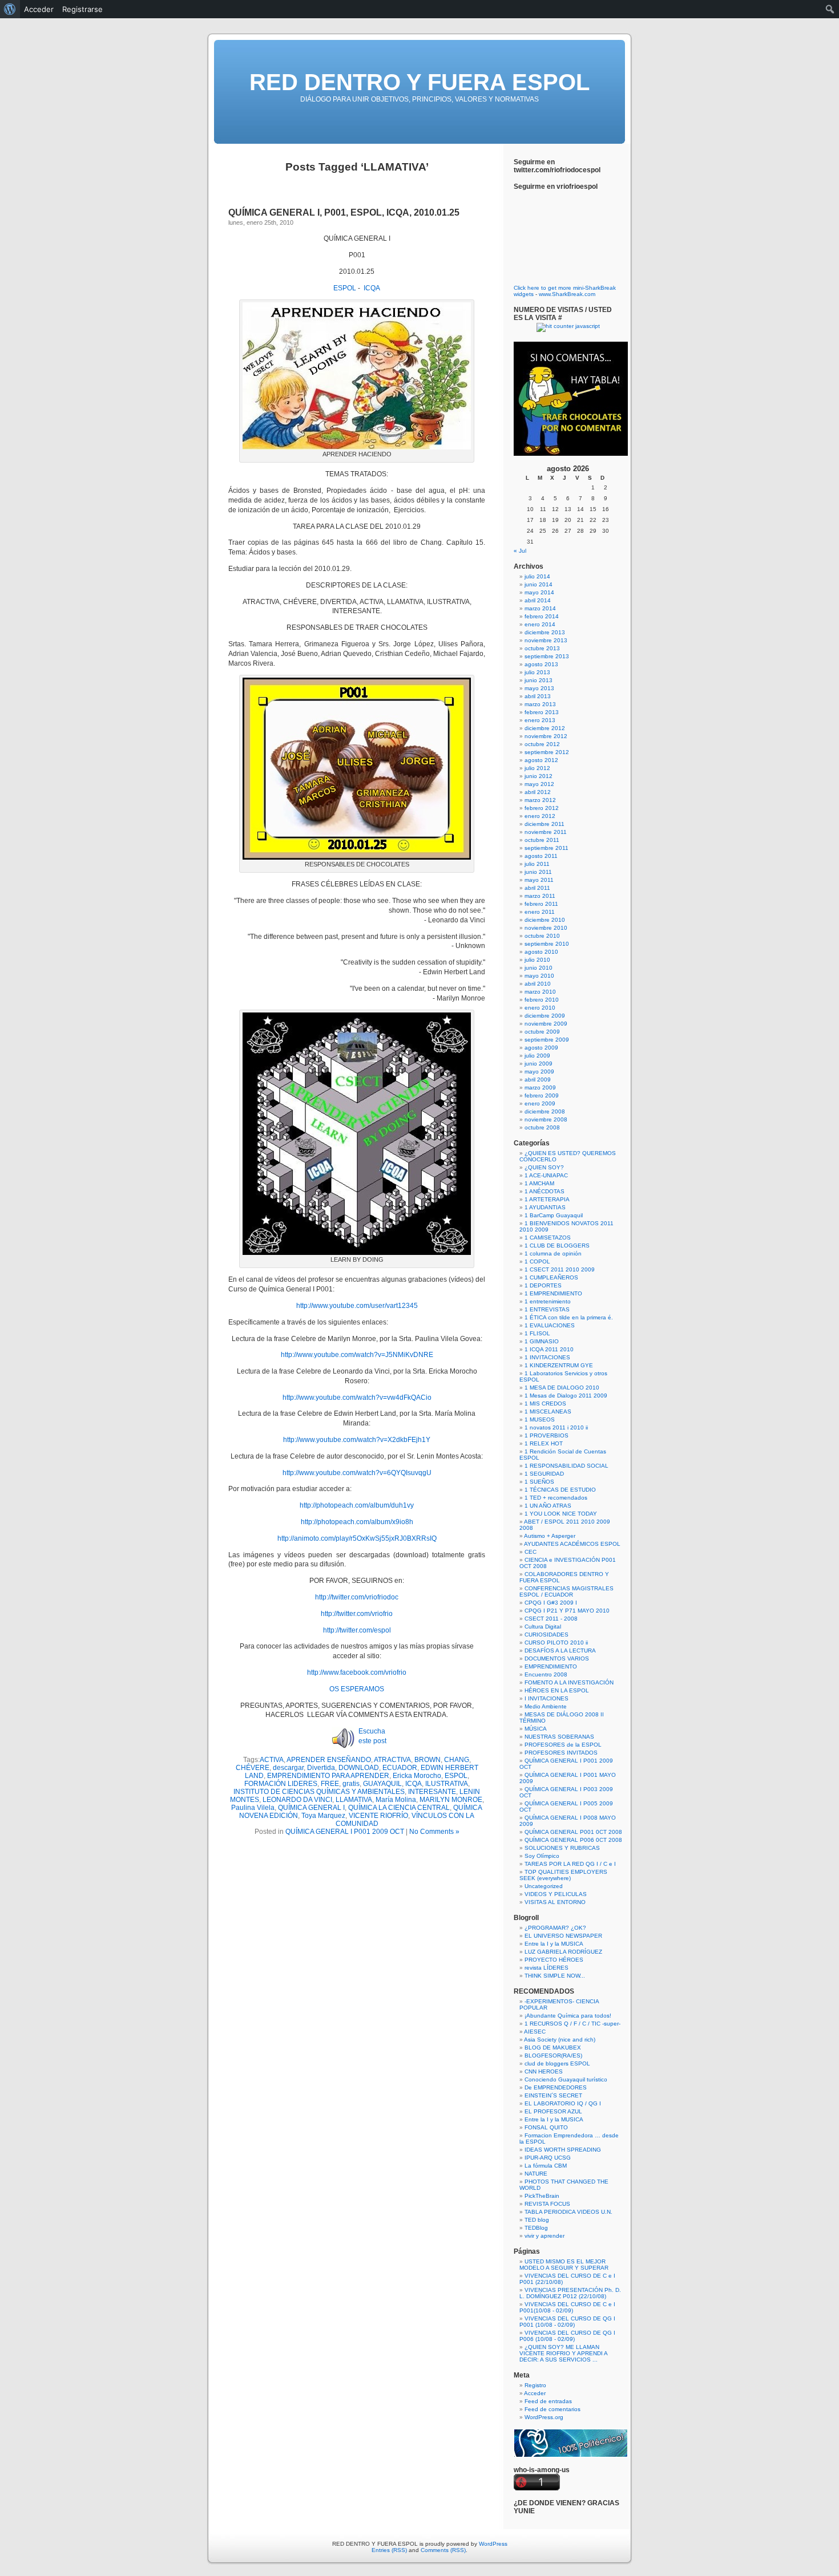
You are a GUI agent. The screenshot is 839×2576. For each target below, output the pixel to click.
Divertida (321, 1768)
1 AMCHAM (539, 1183)
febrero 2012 (542, 808)
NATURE (536, 2174)
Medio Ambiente (546, 1706)
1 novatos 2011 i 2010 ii (556, 1427)
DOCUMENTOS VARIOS (557, 1658)
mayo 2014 (539, 592)
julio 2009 (537, 1056)
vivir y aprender (544, 2236)
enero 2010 (540, 1008)
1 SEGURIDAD (544, 1474)
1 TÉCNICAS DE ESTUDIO (560, 1490)
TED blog (537, 2220)
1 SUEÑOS (539, 1482)
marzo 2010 (540, 992)
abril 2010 (538, 984)
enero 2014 (540, 624)
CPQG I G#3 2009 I (551, 1603)
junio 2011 (538, 872)
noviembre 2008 (546, 1119)
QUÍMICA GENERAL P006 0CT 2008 (573, 1840)
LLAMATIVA (354, 1800)
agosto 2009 (541, 1048)
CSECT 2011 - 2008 (551, 1619)
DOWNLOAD (359, 1768)
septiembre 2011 (546, 848)
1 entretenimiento (548, 1301)
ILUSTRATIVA (447, 1784)
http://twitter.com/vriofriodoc (357, 1597)
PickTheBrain (542, 2196)
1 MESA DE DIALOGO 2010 (562, 1388)
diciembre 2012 (545, 728)
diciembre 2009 (545, 1016)
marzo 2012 (540, 800)
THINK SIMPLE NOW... (555, 1976)
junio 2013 (539, 680)
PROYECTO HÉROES (554, 1960)
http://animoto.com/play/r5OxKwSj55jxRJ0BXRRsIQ (357, 1538)
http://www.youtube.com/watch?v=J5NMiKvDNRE (357, 1355)
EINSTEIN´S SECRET (553, 2095)
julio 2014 (537, 576)
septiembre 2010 (547, 944)
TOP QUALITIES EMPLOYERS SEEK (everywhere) (563, 1875)
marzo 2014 (540, 608)
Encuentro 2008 (546, 1674)
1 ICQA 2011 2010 (549, 1349)
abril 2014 (538, 600)
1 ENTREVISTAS (547, 1309)
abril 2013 (538, 696)
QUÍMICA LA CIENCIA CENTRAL (399, 1808)
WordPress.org (544, 2417)
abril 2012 (538, 792)
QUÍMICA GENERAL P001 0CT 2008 (573, 1832)
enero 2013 (540, 720)
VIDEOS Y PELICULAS (556, 1894)
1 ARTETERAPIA (547, 1199)
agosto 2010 (541, 952)
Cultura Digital (543, 1627)
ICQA (372, 288)
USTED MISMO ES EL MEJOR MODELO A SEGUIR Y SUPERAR (564, 2265)
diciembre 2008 (545, 1111)
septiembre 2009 (547, 1040)
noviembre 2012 (546, 736)
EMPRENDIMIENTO (551, 1666)
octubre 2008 (542, 1127)
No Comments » (434, 1832)
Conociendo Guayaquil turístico (566, 2079)
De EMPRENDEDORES (556, 2087)
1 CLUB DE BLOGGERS (557, 1246)
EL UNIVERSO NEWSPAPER (563, 1936)
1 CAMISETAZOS (548, 1238)
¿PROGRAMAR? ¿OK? (555, 1928)
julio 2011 (537, 864)
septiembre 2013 (547, 656)
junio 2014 (539, 584)
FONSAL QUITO (546, 2127)
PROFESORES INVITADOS (561, 1753)
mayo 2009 (539, 1072)
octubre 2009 (542, 1032)
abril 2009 (538, 1080)
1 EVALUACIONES (550, 1325)
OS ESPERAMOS (357, 1689)
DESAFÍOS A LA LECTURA (560, 1650)
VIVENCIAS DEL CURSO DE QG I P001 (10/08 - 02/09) (567, 2322)
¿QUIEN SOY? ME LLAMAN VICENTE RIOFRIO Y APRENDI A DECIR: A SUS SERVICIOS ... (563, 2353)
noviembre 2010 (546, 928)
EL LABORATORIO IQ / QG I (563, 2103)
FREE (330, 1784)
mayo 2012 (539, 784)
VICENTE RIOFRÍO (378, 1816)
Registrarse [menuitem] (82, 9)
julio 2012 (537, 768)
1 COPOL (537, 1261)
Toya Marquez (323, 1816)
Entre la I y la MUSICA (554, 1944)
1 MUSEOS (540, 1419)
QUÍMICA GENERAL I (311, 1808)
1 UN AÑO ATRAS (548, 1506)
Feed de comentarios (552, 2409)
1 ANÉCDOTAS (544, 1191)
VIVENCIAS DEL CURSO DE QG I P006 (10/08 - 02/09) (567, 2336)
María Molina (396, 1800)
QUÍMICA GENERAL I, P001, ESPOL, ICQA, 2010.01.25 (344, 212)
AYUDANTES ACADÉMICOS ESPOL (572, 1544)
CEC (531, 1552)
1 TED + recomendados (556, 1498)
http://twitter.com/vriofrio (357, 1614)
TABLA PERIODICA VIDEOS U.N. (568, 2212)
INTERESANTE (432, 1792)
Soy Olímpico (542, 1856)
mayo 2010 (539, 976)
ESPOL (345, 288)
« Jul (520, 551)
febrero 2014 (542, 616)
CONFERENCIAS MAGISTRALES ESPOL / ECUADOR (566, 1591)
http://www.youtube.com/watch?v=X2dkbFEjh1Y (357, 1440)
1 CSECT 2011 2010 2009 (560, 1269)
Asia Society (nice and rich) (560, 2040)
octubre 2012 (542, 744)
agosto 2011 (541, 856)
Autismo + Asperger (550, 1536)
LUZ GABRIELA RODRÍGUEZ (563, 1952)
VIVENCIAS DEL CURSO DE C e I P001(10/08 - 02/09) (567, 2307)
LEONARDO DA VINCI (297, 1800)
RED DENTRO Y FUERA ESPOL (419, 82)
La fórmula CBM (546, 2166)
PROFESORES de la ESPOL (563, 1745)
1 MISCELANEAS (548, 1411)
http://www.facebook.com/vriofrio (357, 1672)
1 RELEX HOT (544, 1443)
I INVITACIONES (546, 1698)
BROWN (427, 1760)
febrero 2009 (542, 1095)
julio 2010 (537, 960)
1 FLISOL (537, 1333)
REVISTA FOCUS (547, 2204)
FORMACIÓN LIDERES (281, 1784)
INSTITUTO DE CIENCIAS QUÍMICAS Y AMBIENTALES (319, 1792)
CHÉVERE (253, 1768)
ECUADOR (400, 1768)
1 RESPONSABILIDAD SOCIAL (566, 1466)
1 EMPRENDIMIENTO (553, 1293)
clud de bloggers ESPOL (557, 2063)
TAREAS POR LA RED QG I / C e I (570, 1864)
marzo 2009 (540, 1087)
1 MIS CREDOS (545, 1404)
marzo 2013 (540, 704)
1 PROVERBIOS (546, 1435)
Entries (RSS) (389, 2550)
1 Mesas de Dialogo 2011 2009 (566, 1396)
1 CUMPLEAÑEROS (551, 1277)
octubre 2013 (542, 648)
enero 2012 (540, 816)
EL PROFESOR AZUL (553, 2111)
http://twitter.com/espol (357, 1630)
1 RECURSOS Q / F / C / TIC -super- (572, 2024)
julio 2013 (537, 672)
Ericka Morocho (417, 1776)
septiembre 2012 (547, 752)
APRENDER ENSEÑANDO (329, 1760)
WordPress (493, 2544)
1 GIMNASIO (542, 1341)
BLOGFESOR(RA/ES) (553, 2055)
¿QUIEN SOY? (544, 1167)
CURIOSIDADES (546, 1635)
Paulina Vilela (253, 1808)
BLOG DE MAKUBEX (553, 2048)
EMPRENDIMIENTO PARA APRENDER (328, 1776)
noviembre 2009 (546, 1024)
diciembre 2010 (545, 920)
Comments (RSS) (443, 2550)
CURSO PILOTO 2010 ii (556, 1643)
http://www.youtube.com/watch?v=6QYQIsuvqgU (357, 1473)
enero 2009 (540, 1103)
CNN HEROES (544, 2071)
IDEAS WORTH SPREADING (563, 2150)
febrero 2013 (542, 712)
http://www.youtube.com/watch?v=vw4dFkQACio (357, 1398)
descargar (288, 1768)
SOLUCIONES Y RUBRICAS (562, 1848)
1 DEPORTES (543, 1285)
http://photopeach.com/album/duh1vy (357, 1505)
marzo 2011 (540, 896)
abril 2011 (537, 888)
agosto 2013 (541, 664)
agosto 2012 (541, 760)
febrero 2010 (542, 1000)
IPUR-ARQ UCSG (548, 2158)
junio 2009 (539, 1064)
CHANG (457, 1760)
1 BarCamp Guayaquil (554, 1215)
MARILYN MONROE (451, 1800)
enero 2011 (540, 912)
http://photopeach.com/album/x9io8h (357, 1522)
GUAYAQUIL (382, 1784)
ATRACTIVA (392, 1760)
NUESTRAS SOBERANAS (559, 1737)
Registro (535, 2385)
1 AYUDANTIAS (545, 1207)
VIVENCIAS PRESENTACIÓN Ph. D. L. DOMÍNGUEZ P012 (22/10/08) (570, 2293)
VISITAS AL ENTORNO (555, 1902)
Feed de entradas (548, 2401)
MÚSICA (536, 1729)
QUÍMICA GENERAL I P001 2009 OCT (345, 1832)
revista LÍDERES (546, 1968)
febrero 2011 (541, 904)
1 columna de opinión (553, 1253)
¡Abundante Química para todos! (568, 2016)
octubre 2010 (542, 936)
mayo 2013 (539, 688)
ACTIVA (272, 1760)
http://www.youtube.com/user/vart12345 (357, 1306)
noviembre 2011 (546, 832)
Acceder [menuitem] (39, 9)
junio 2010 (539, 968)
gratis (351, 1784)
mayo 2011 (539, 880)
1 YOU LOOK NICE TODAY (561, 1514)
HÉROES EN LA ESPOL (557, 1690)
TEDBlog (536, 2228)
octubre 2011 (542, 840)
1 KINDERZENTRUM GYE (559, 1365)
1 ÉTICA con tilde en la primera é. (569, 1317)
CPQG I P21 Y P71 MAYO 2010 (567, 1611)
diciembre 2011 (544, 824)
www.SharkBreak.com (567, 294)
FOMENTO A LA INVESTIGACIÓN (569, 1682)
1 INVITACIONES (547, 1357)
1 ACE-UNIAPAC (546, 1175)
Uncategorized (544, 1886)
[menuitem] (10, 9)
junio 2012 (539, 776)
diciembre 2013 (545, 632)
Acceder (535, 2393)
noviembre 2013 (546, 640)
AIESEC (535, 2032)
